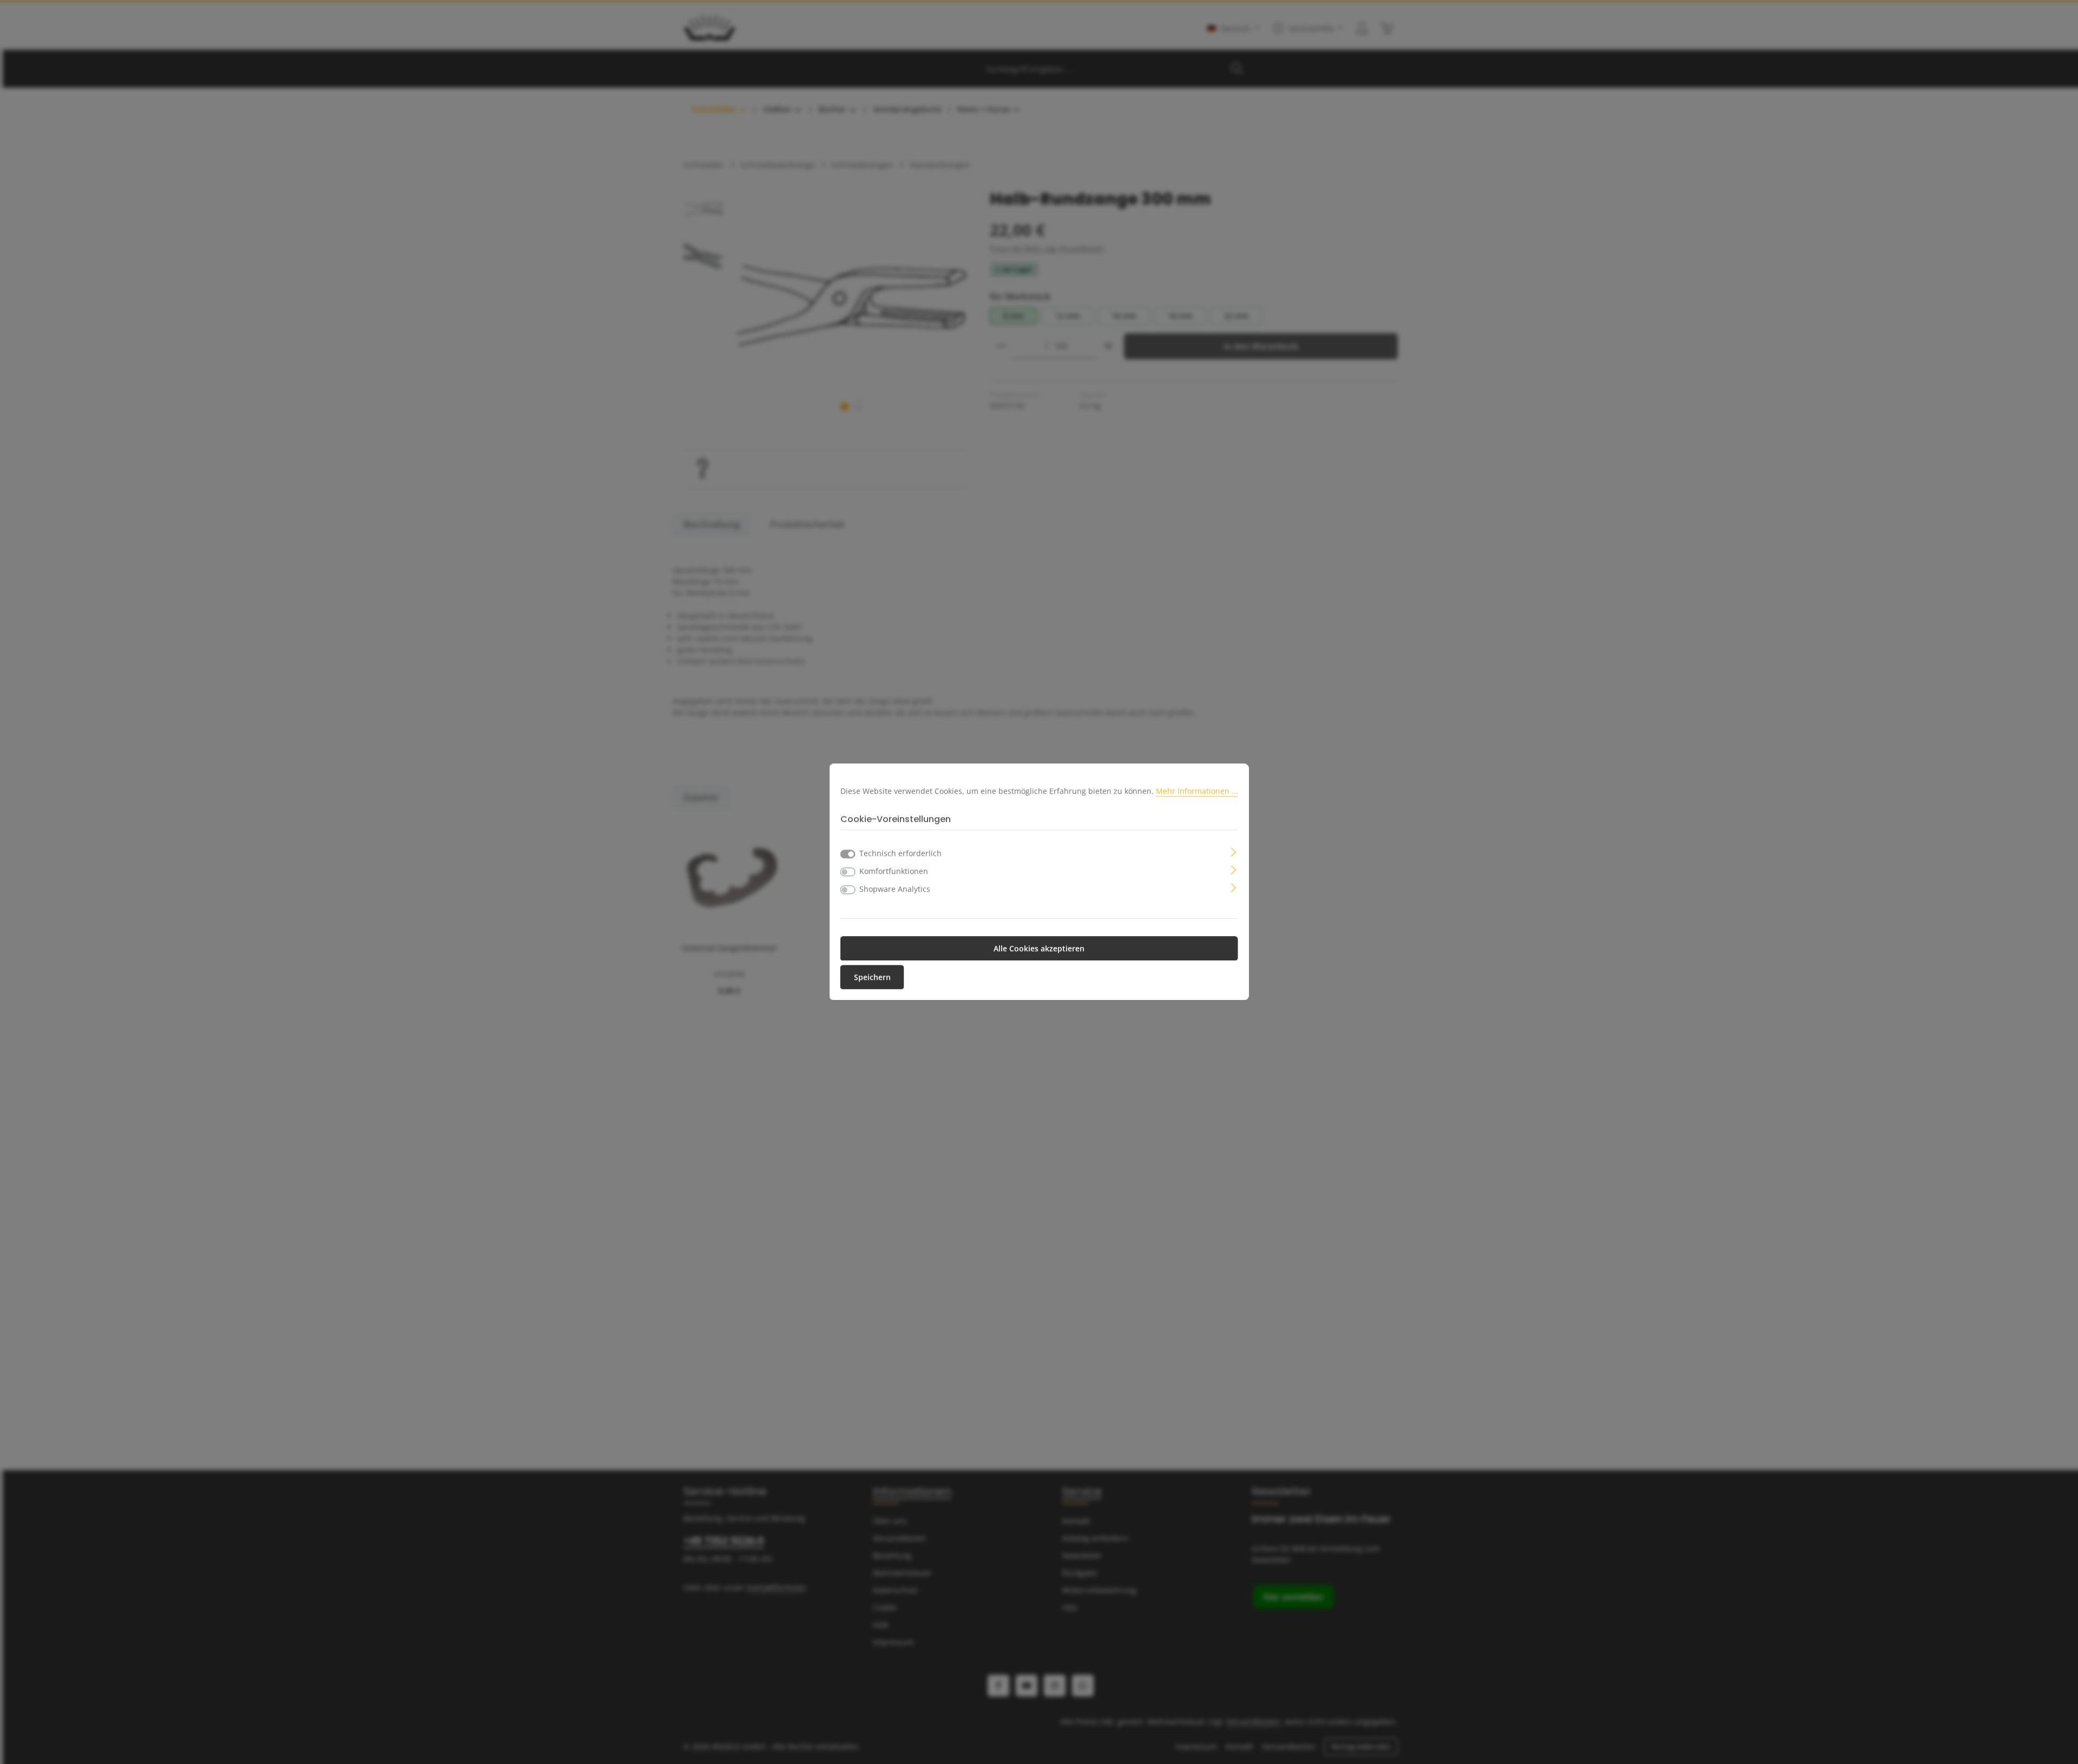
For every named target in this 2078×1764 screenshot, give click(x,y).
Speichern (872, 978)
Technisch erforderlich (900, 854)
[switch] (848, 872)
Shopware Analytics (895, 889)
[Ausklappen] (1234, 851)
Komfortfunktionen (894, 871)
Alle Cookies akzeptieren (1039, 949)
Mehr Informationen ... (1197, 791)
